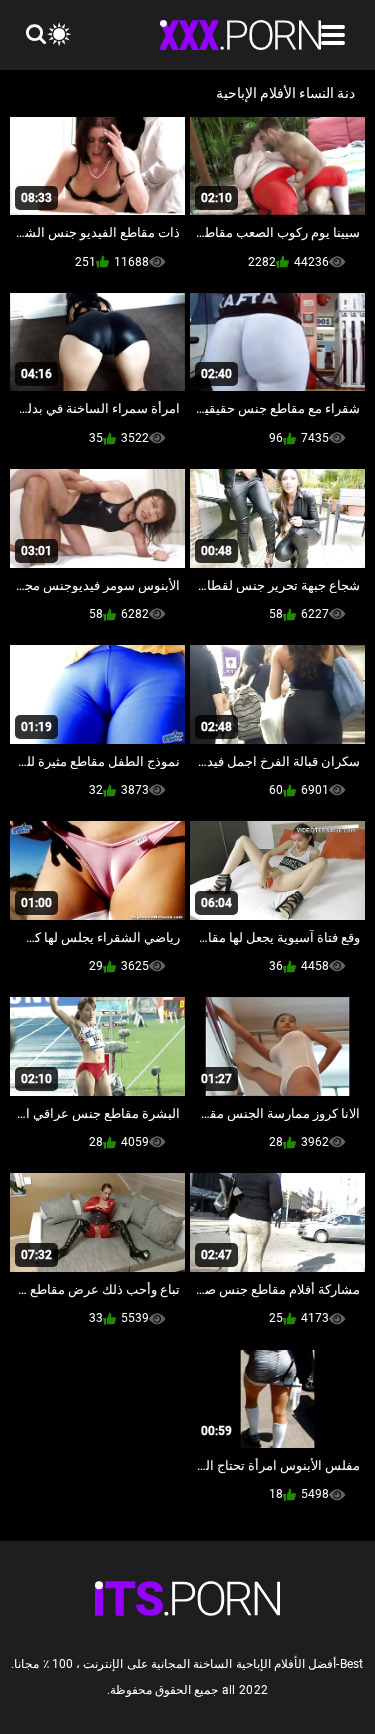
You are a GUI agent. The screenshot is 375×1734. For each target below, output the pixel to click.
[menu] (333, 35)
